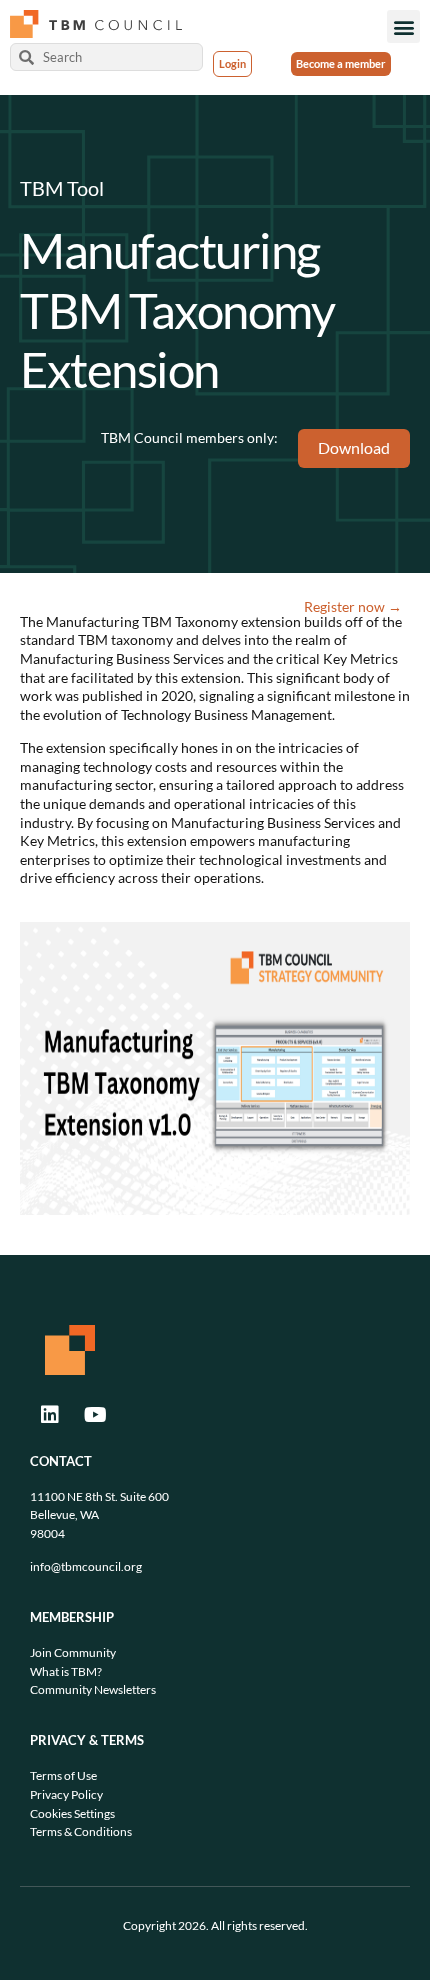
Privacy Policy (66, 1794)
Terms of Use (63, 1775)
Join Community (73, 1652)
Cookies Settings (72, 1813)
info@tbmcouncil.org (86, 1566)
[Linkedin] (50, 1415)
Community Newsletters (93, 1689)
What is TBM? (66, 1671)
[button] (403, 26)
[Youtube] (95, 1415)
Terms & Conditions (81, 1831)
